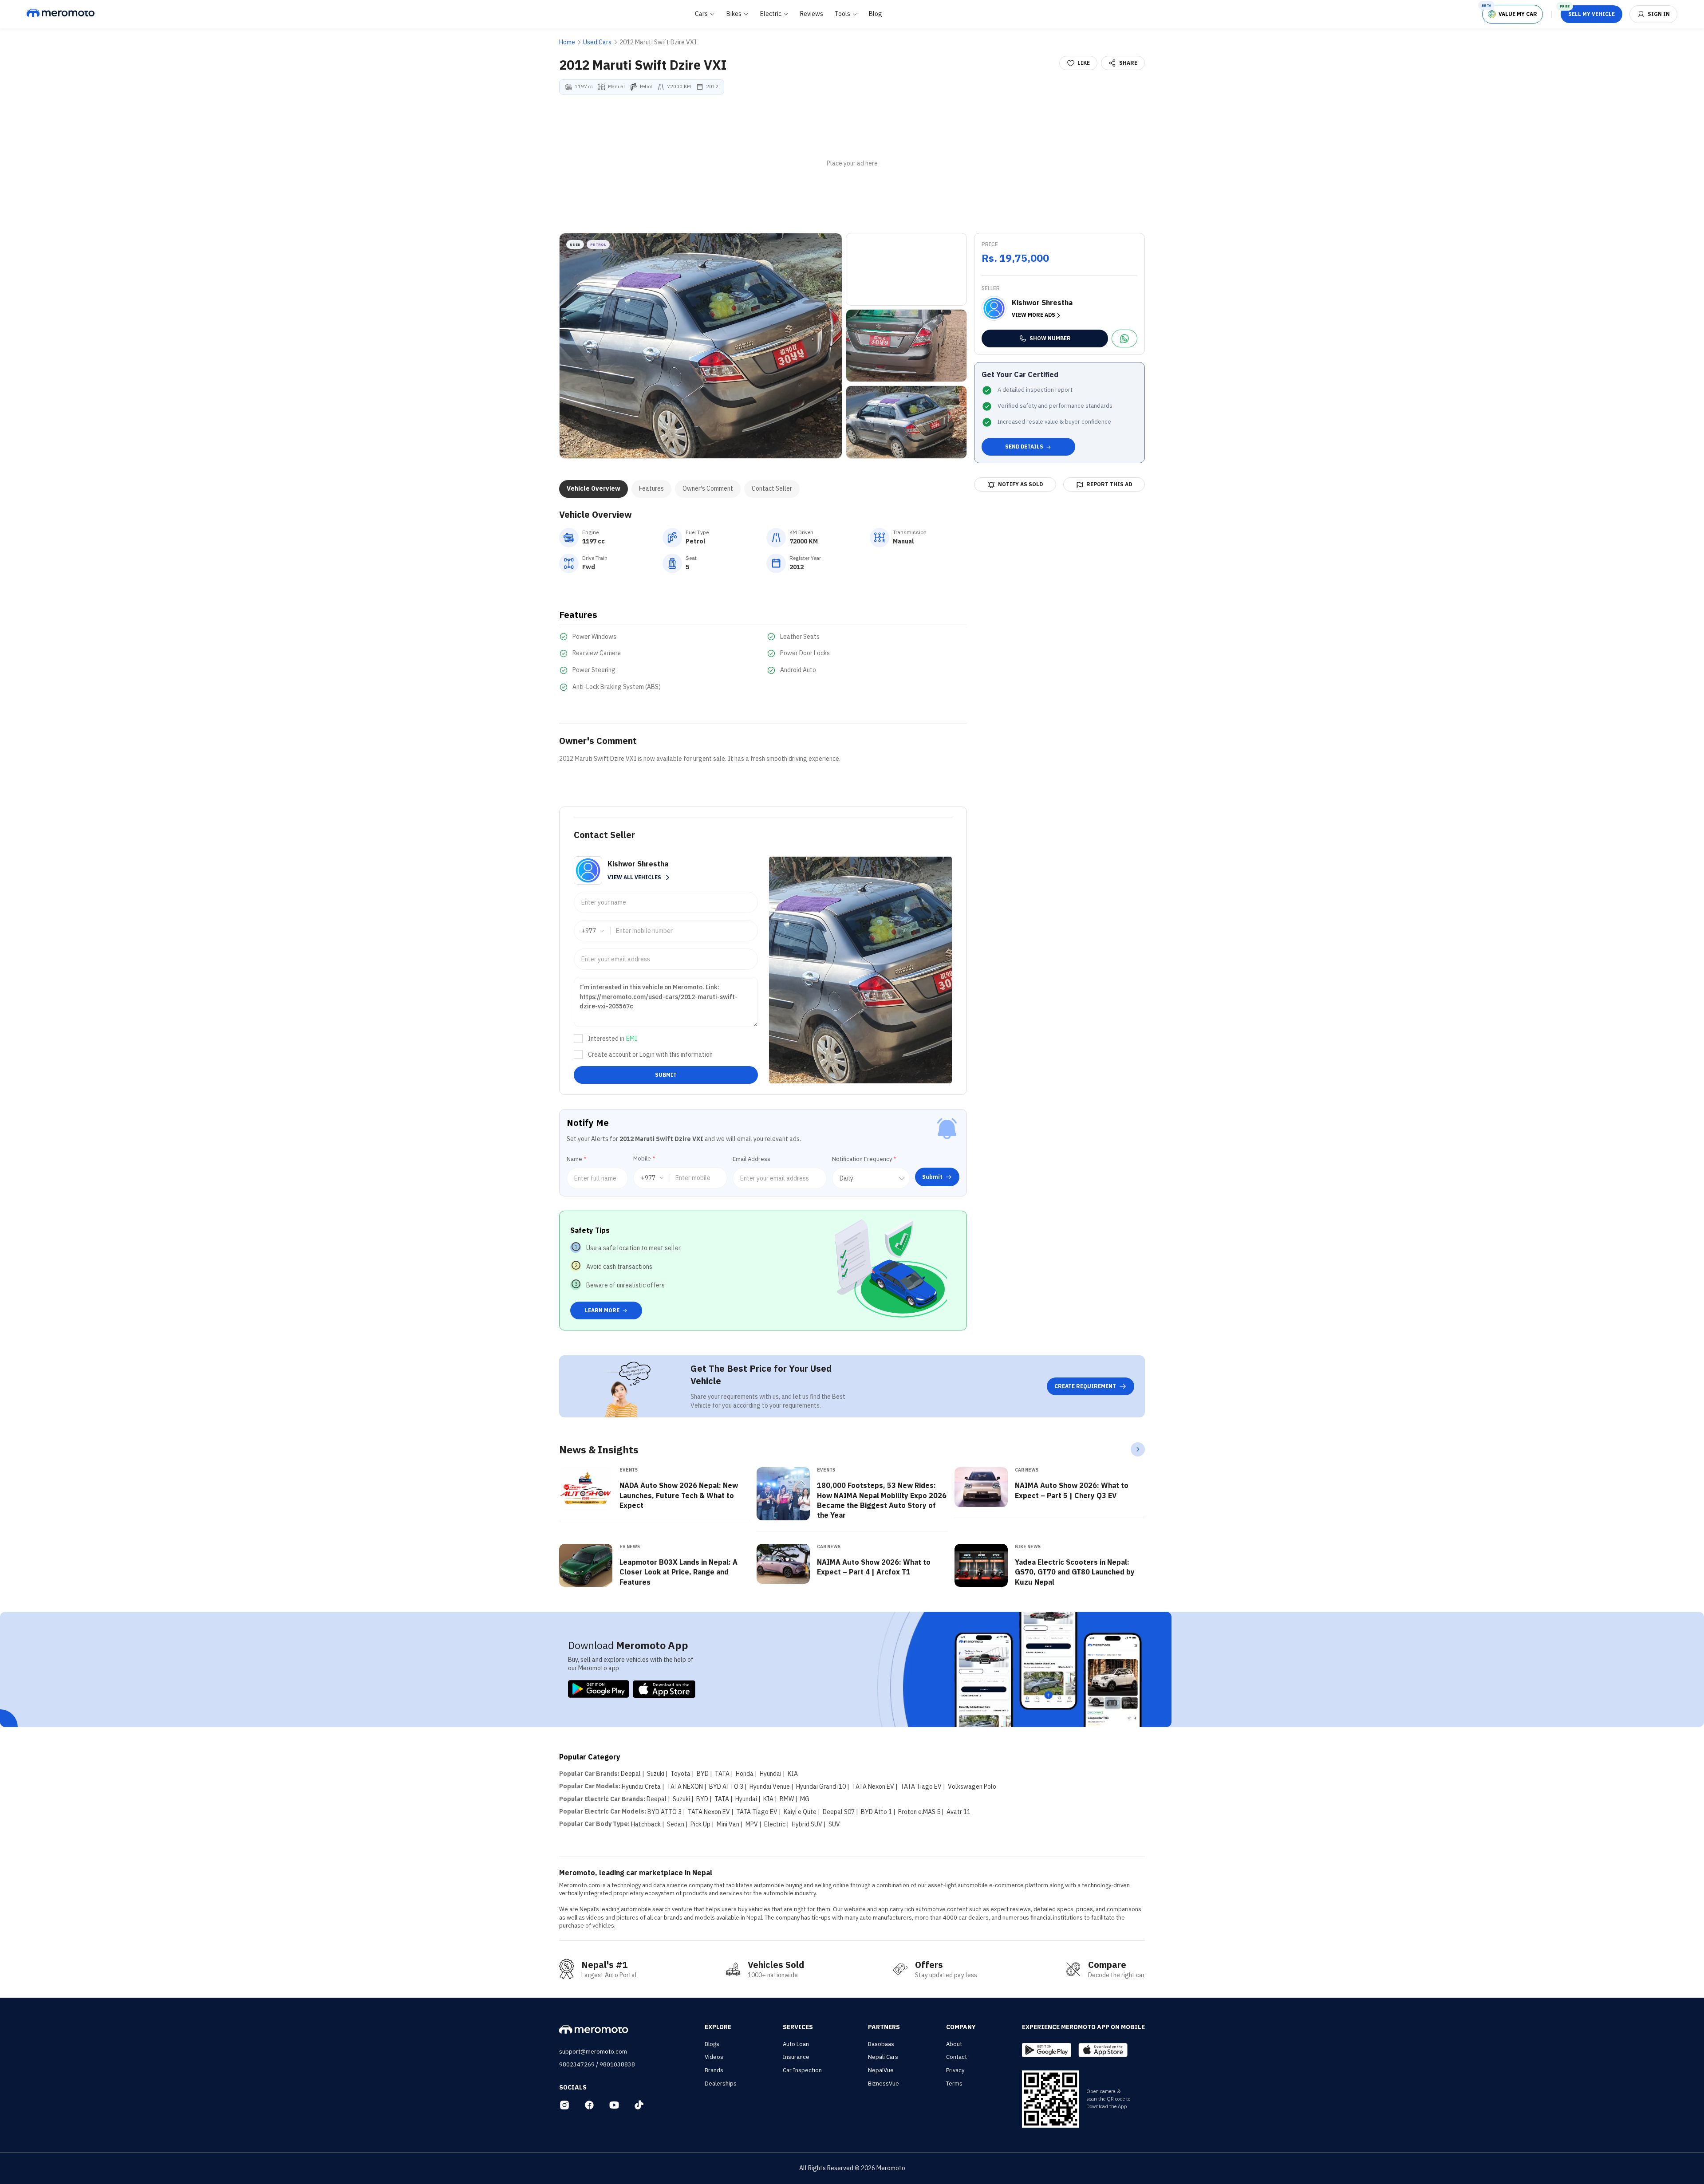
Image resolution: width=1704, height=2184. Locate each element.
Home (567, 42)
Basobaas (881, 2044)
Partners (884, 2027)
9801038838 (617, 2064)
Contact (957, 2057)
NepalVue (881, 2070)
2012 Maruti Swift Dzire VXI (658, 42)
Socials (573, 2087)
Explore (718, 2027)
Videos (714, 2057)
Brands (714, 2070)
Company (961, 2027)
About (954, 2044)
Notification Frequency (864, 1159)
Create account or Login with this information (650, 1055)
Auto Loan (796, 2044)
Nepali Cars (883, 2057)
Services (798, 2027)
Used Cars (597, 42)
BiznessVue (884, 2084)
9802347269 (577, 2064)
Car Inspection (802, 2070)
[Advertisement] (852, 164)
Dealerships (721, 2084)
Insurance (796, 2057)
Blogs (712, 2044)
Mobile (644, 1159)
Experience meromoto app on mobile (1083, 2027)
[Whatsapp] (1124, 338)
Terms (954, 2084)
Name (576, 1159)
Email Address (751, 1159)
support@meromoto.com (593, 2052)
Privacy (955, 2070)
